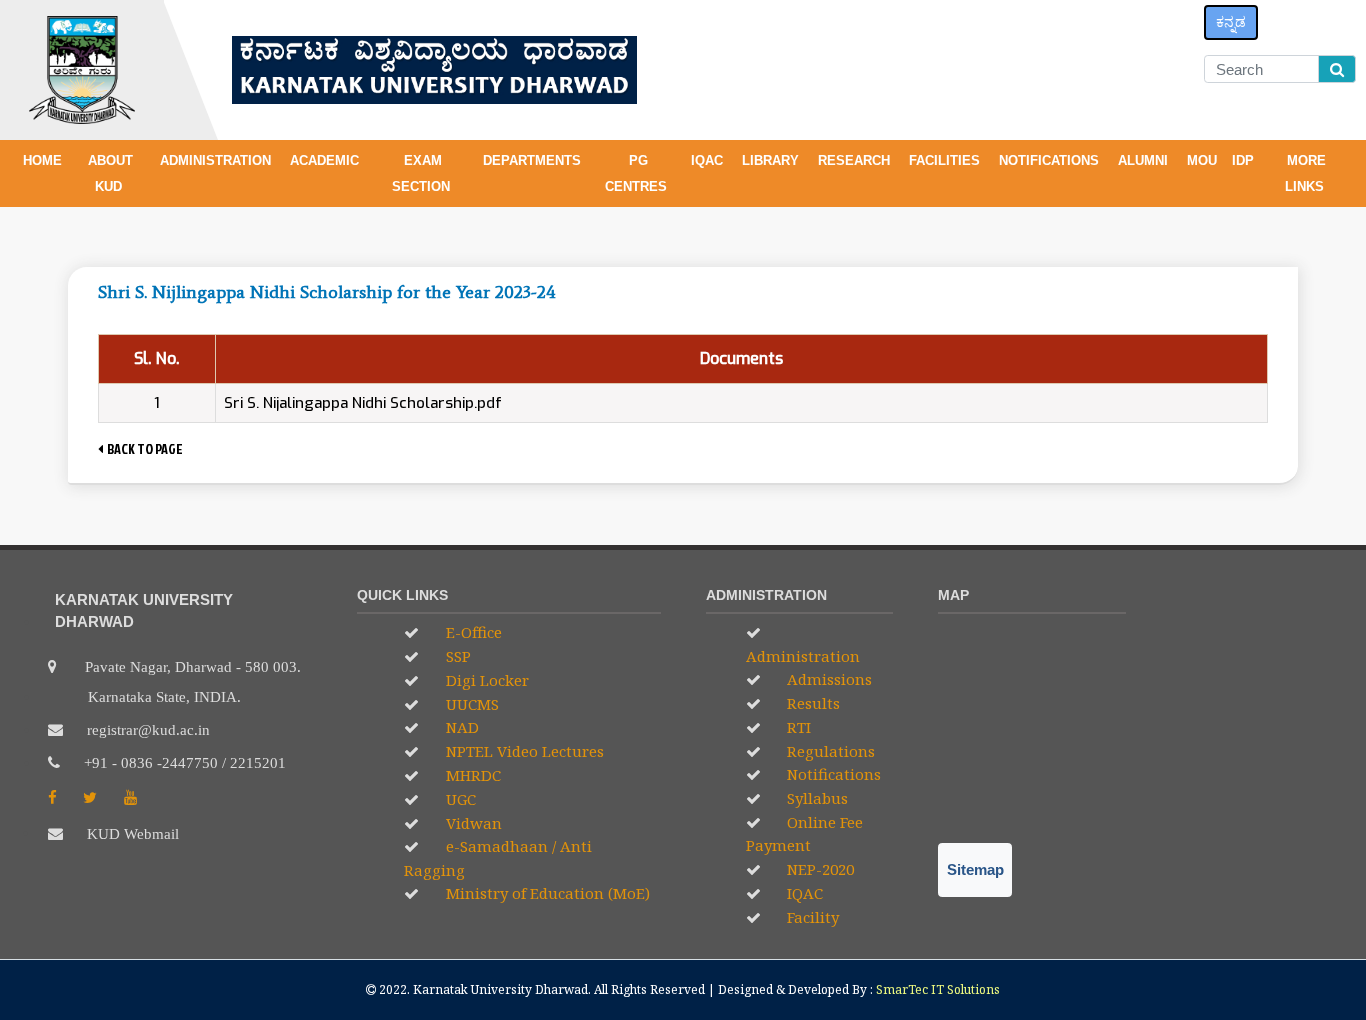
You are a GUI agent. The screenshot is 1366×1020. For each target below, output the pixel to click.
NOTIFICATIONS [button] (1051, 160)
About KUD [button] (110, 173)
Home (42, 160)
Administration (803, 656)
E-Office (472, 632)
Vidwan (472, 823)
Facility (811, 917)
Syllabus (815, 798)
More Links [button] (1306, 173)
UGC (459, 799)
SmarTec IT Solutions (938, 989)
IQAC (709, 160)
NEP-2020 (818, 869)
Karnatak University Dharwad (500, 989)
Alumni (1145, 160)
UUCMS (470, 704)
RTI (797, 727)
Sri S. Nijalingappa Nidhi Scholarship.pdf (363, 403)
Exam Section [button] (423, 173)
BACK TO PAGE (143, 448)
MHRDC (471, 775)
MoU (1202, 160)
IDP (1243, 160)
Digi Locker (485, 680)
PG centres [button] (638, 173)
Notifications (832, 774)
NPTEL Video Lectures (523, 751)
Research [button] (856, 160)
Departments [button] (534, 160)
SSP (456, 656)
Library (772, 160)
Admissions (827, 679)
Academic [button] (326, 160)
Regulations (829, 751)
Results (811, 703)
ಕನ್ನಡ (1231, 22)
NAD (460, 727)
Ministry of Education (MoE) (546, 893)
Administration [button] (217, 160)
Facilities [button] (946, 160)
